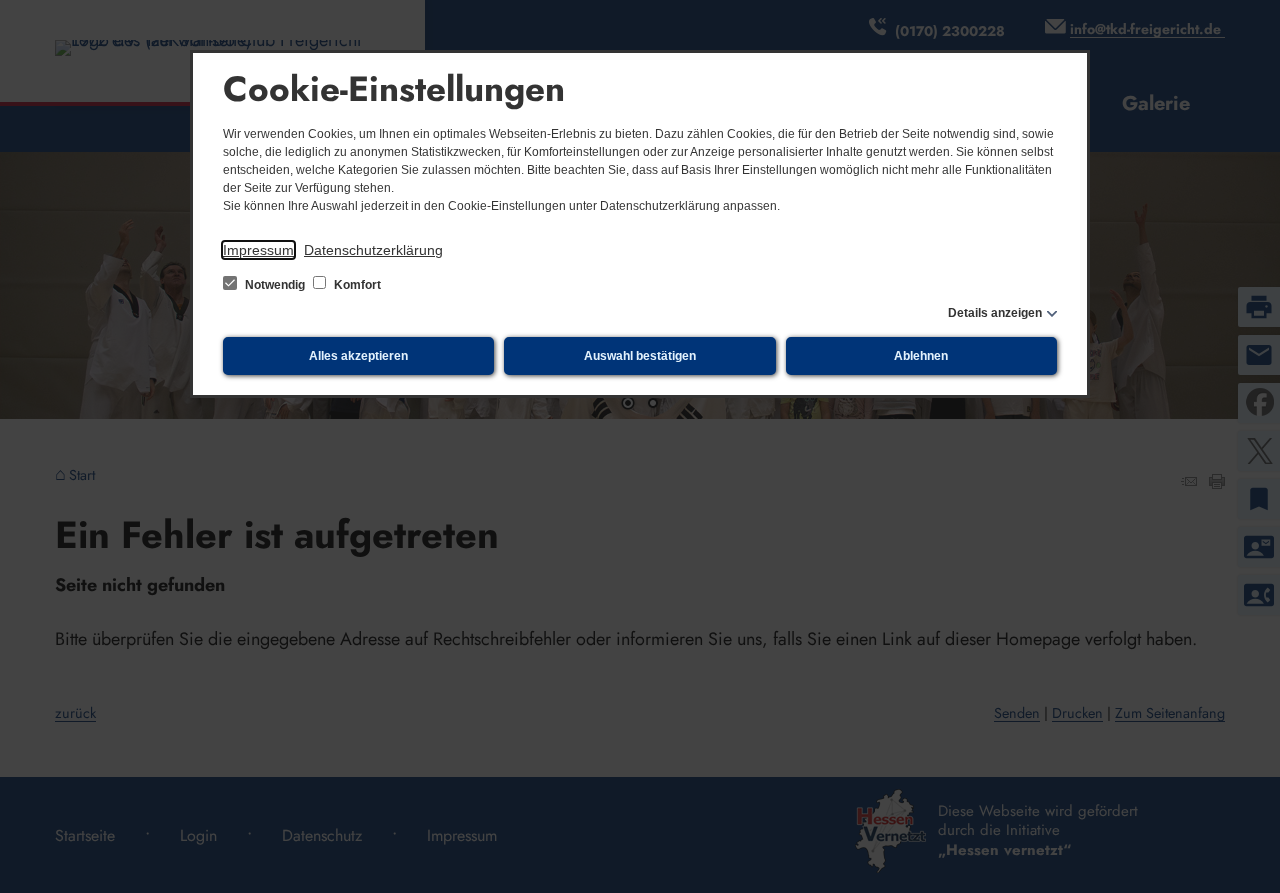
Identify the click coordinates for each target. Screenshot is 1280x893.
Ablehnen (921, 356)
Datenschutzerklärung (373, 250)
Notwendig (275, 285)
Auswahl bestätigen (640, 356)
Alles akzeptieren (358, 356)
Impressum (258, 250)
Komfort (356, 285)
